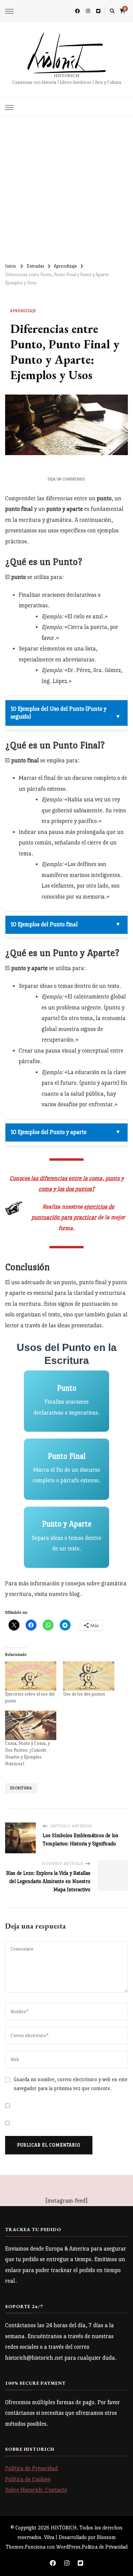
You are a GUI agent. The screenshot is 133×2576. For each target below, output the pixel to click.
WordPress (68, 2547)
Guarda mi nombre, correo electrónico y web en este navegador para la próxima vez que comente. (71, 2084)
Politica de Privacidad (105, 2547)
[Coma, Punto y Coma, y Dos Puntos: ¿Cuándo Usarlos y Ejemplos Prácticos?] (31, 1725)
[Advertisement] (66, 186)
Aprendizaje (23, 311)
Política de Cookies (28, 2479)
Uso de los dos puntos (84, 1694)
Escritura (21, 1788)
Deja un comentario (66, 479)
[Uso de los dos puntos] (89, 1676)
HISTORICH (67, 76)
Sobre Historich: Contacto (36, 2490)
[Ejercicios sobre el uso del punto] (31, 1676)
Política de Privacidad (32, 2468)
